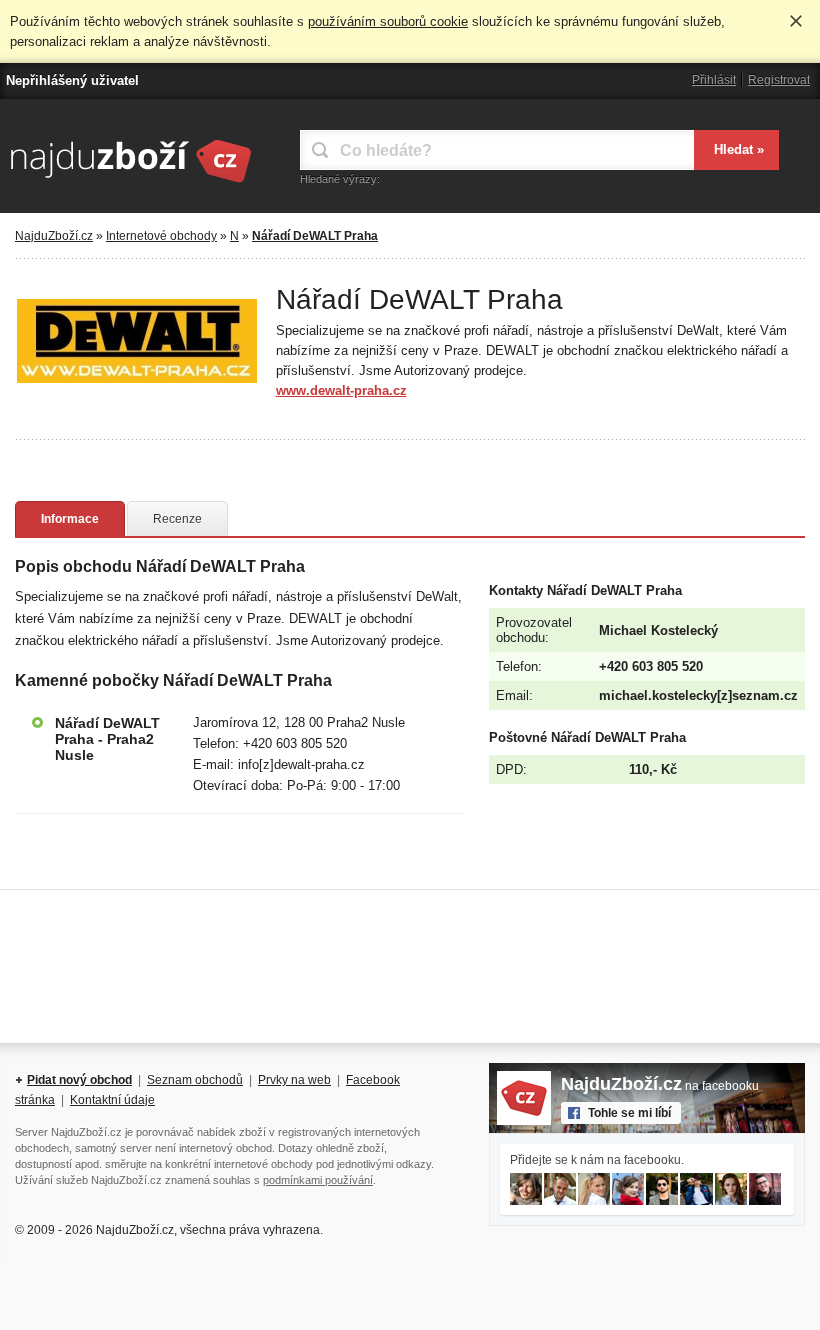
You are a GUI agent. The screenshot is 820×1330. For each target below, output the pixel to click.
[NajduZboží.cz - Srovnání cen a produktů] (130, 184)
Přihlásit (714, 80)
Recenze (177, 519)
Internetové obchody (161, 236)
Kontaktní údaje (112, 1100)
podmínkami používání (318, 1180)
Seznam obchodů (195, 1080)
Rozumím (796, 21)
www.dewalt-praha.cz (341, 390)
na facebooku (660, 1086)
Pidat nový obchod (79, 1080)
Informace (70, 519)
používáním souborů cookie (388, 21)
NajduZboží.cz (54, 236)
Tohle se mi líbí (629, 1113)
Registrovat (779, 80)
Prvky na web (294, 1080)
